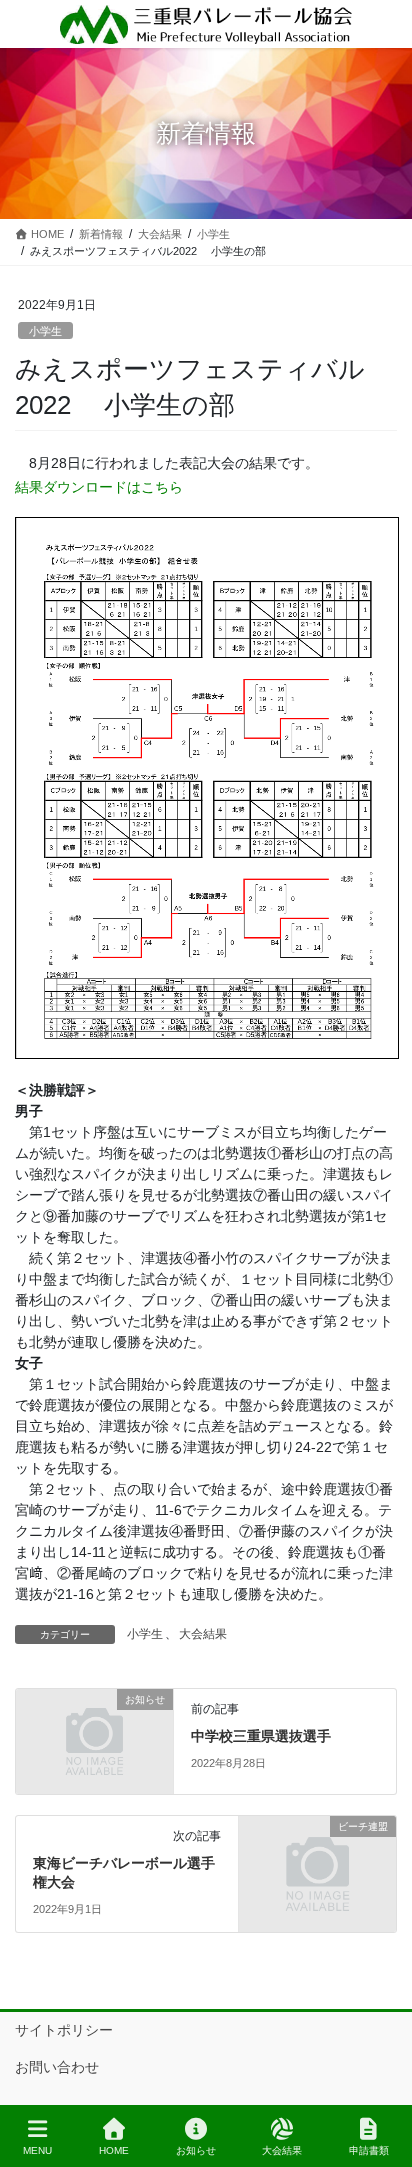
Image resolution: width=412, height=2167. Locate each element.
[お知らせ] (94, 1740)
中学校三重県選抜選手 (261, 1736)
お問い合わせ (57, 2067)
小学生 (45, 331)
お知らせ (196, 2150)
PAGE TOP (380, 2077)
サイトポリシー (64, 2030)
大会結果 (203, 1634)
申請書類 (369, 2150)
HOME (114, 2150)
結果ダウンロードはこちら (99, 487)
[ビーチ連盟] (317, 1867)
